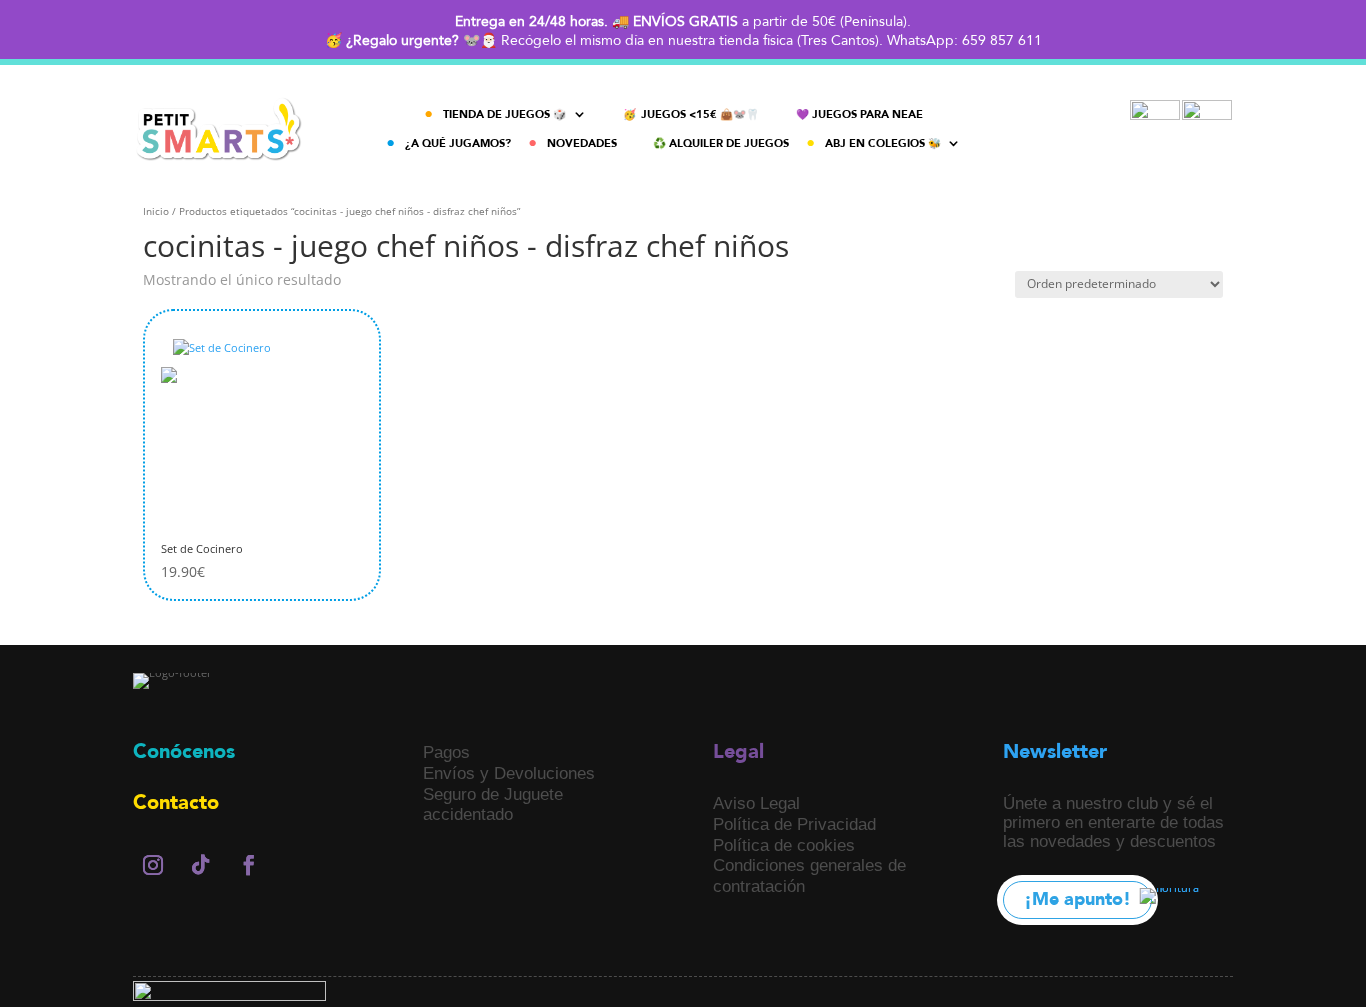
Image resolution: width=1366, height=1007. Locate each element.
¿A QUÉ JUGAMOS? (458, 144)
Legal (738, 751)
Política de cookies (784, 845)
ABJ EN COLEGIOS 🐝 (883, 144)
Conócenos (184, 751)
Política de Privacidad (794, 824)
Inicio (156, 211)
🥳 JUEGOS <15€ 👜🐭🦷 (691, 115)
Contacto (176, 802)
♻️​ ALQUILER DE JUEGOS (721, 144)
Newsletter (1055, 751)
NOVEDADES (582, 144)
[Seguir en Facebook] (249, 865)
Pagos (446, 752)
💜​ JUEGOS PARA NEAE (859, 115)
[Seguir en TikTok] (201, 865)
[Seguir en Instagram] (153, 865)
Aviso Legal (756, 803)
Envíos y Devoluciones (509, 773)
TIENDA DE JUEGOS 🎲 (505, 115)
